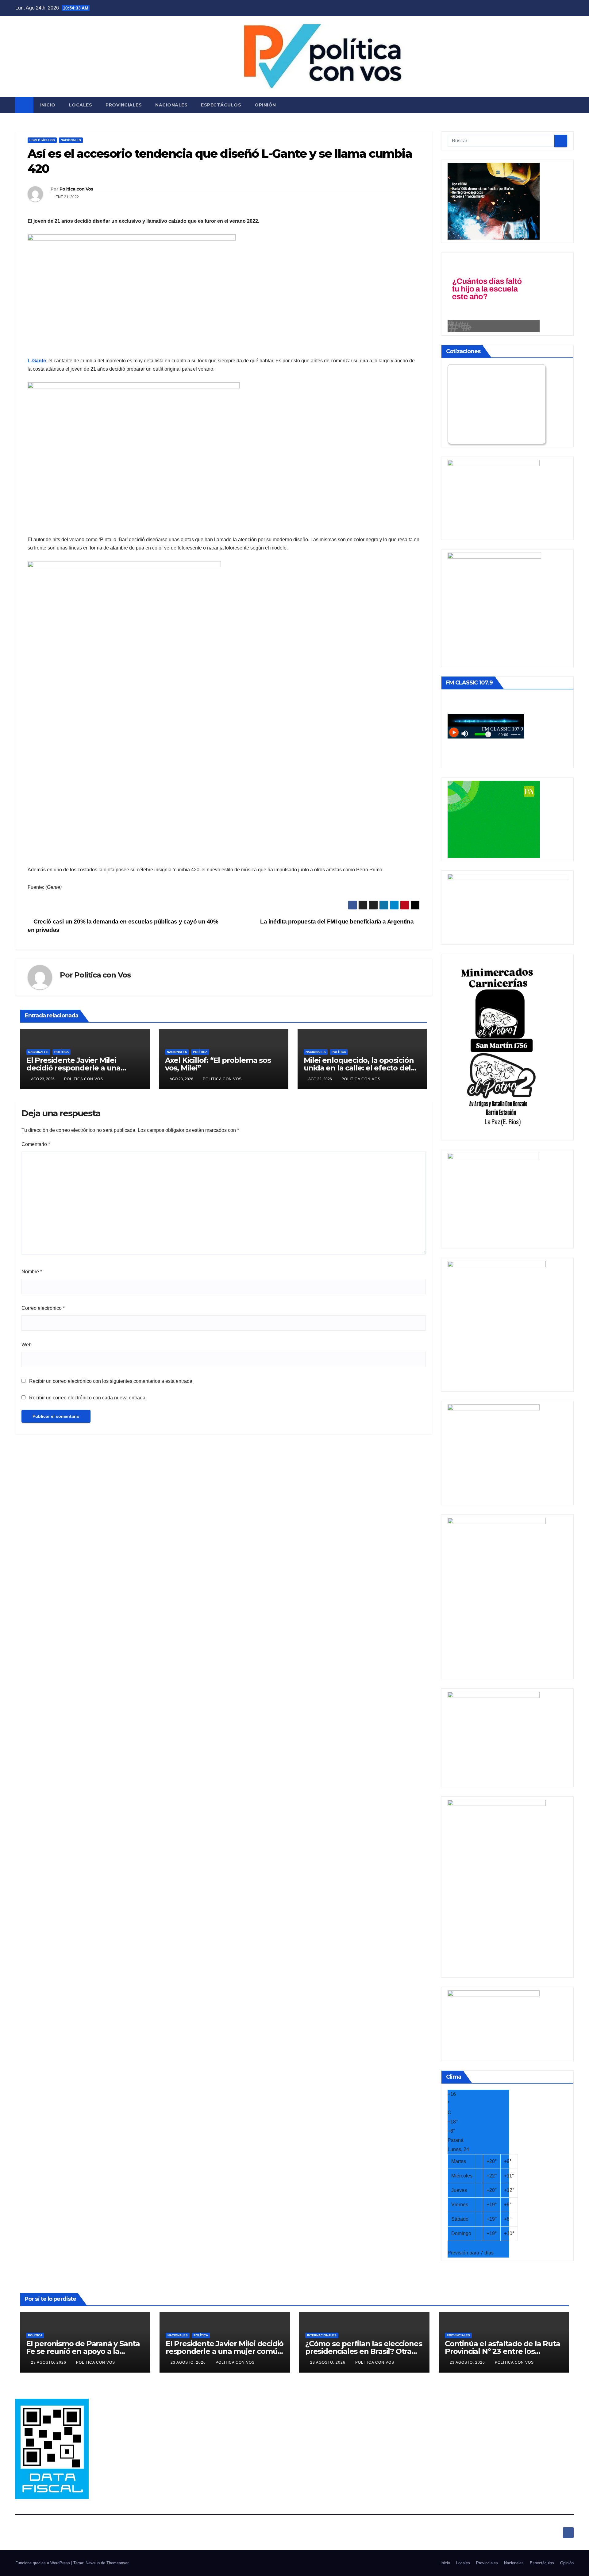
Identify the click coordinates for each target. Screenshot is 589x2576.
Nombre (32, 1272)
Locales (81, 105)
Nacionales (171, 105)
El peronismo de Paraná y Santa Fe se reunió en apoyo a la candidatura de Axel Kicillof (83, 2351)
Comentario (36, 1144)
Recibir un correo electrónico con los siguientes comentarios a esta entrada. (111, 1381)
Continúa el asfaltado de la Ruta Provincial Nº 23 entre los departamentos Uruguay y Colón (504, 2351)
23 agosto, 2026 (49, 2362)
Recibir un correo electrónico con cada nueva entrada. (88, 1398)
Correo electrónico (43, 1308)
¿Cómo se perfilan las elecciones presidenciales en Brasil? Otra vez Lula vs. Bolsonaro (364, 2351)
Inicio (48, 105)
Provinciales (124, 105)
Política (62, 1052)
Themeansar (117, 2563)
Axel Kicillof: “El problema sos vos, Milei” (218, 1064)
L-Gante (37, 361)
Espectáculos (221, 105)
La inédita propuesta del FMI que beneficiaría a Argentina (338, 922)
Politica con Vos (76, 189)
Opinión (265, 105)
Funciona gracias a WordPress (43, 2563)
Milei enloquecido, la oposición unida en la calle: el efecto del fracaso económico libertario (359, 1068)
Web (27, 1345)
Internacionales (322, 2335)
